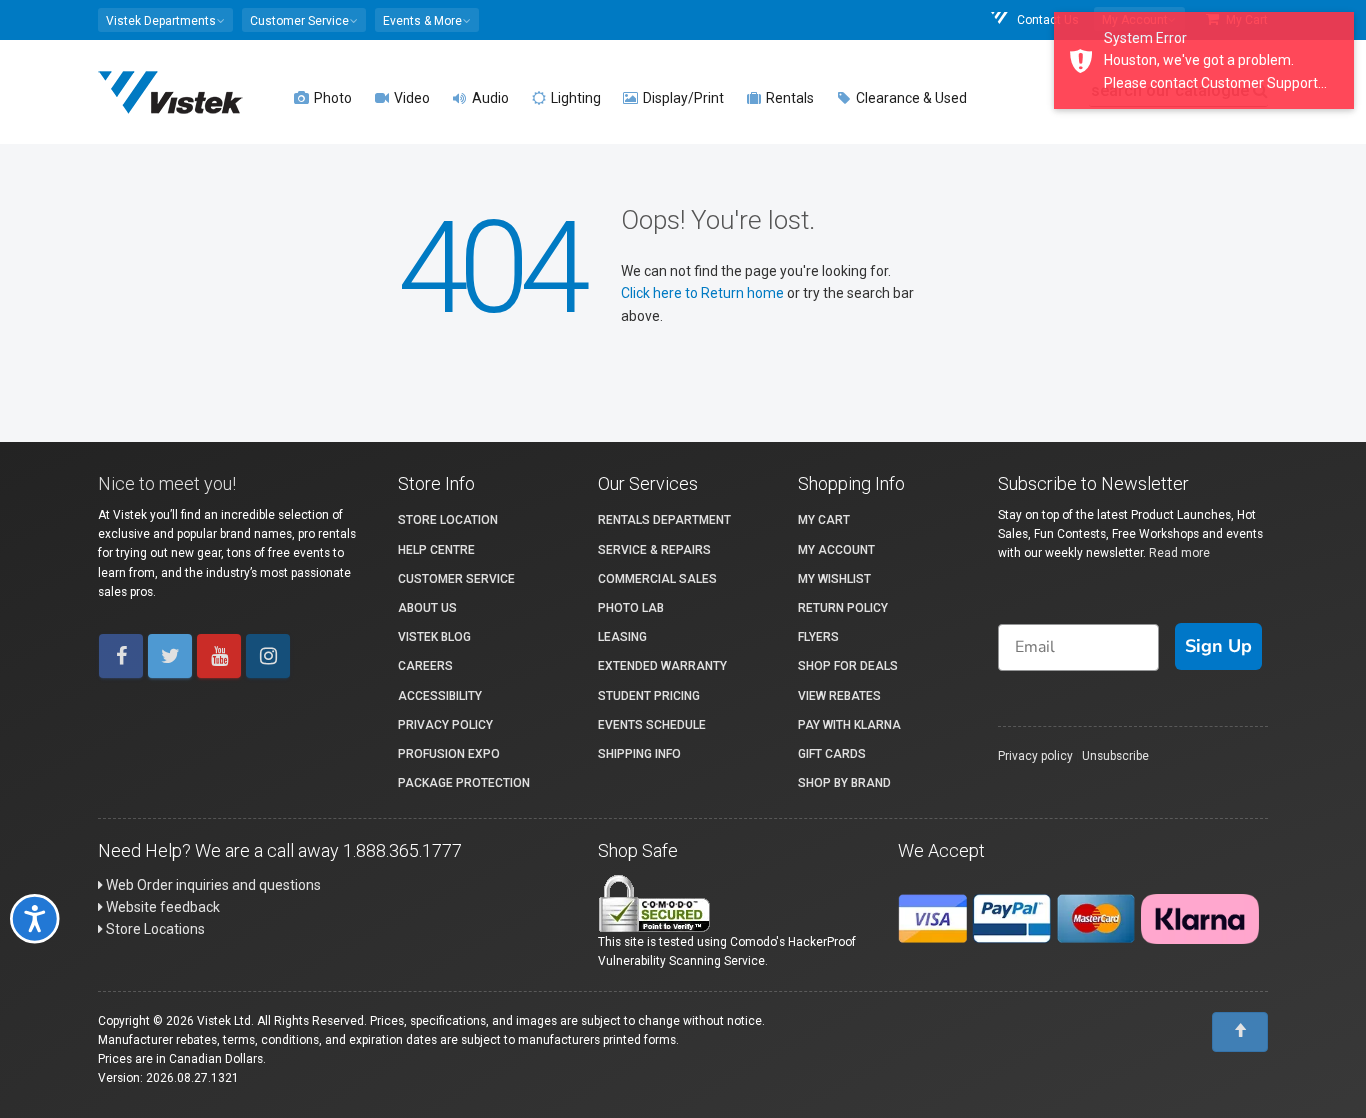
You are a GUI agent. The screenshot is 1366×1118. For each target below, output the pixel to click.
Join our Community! (458, 742)
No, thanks (458, 809)
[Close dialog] (1107, 388)
